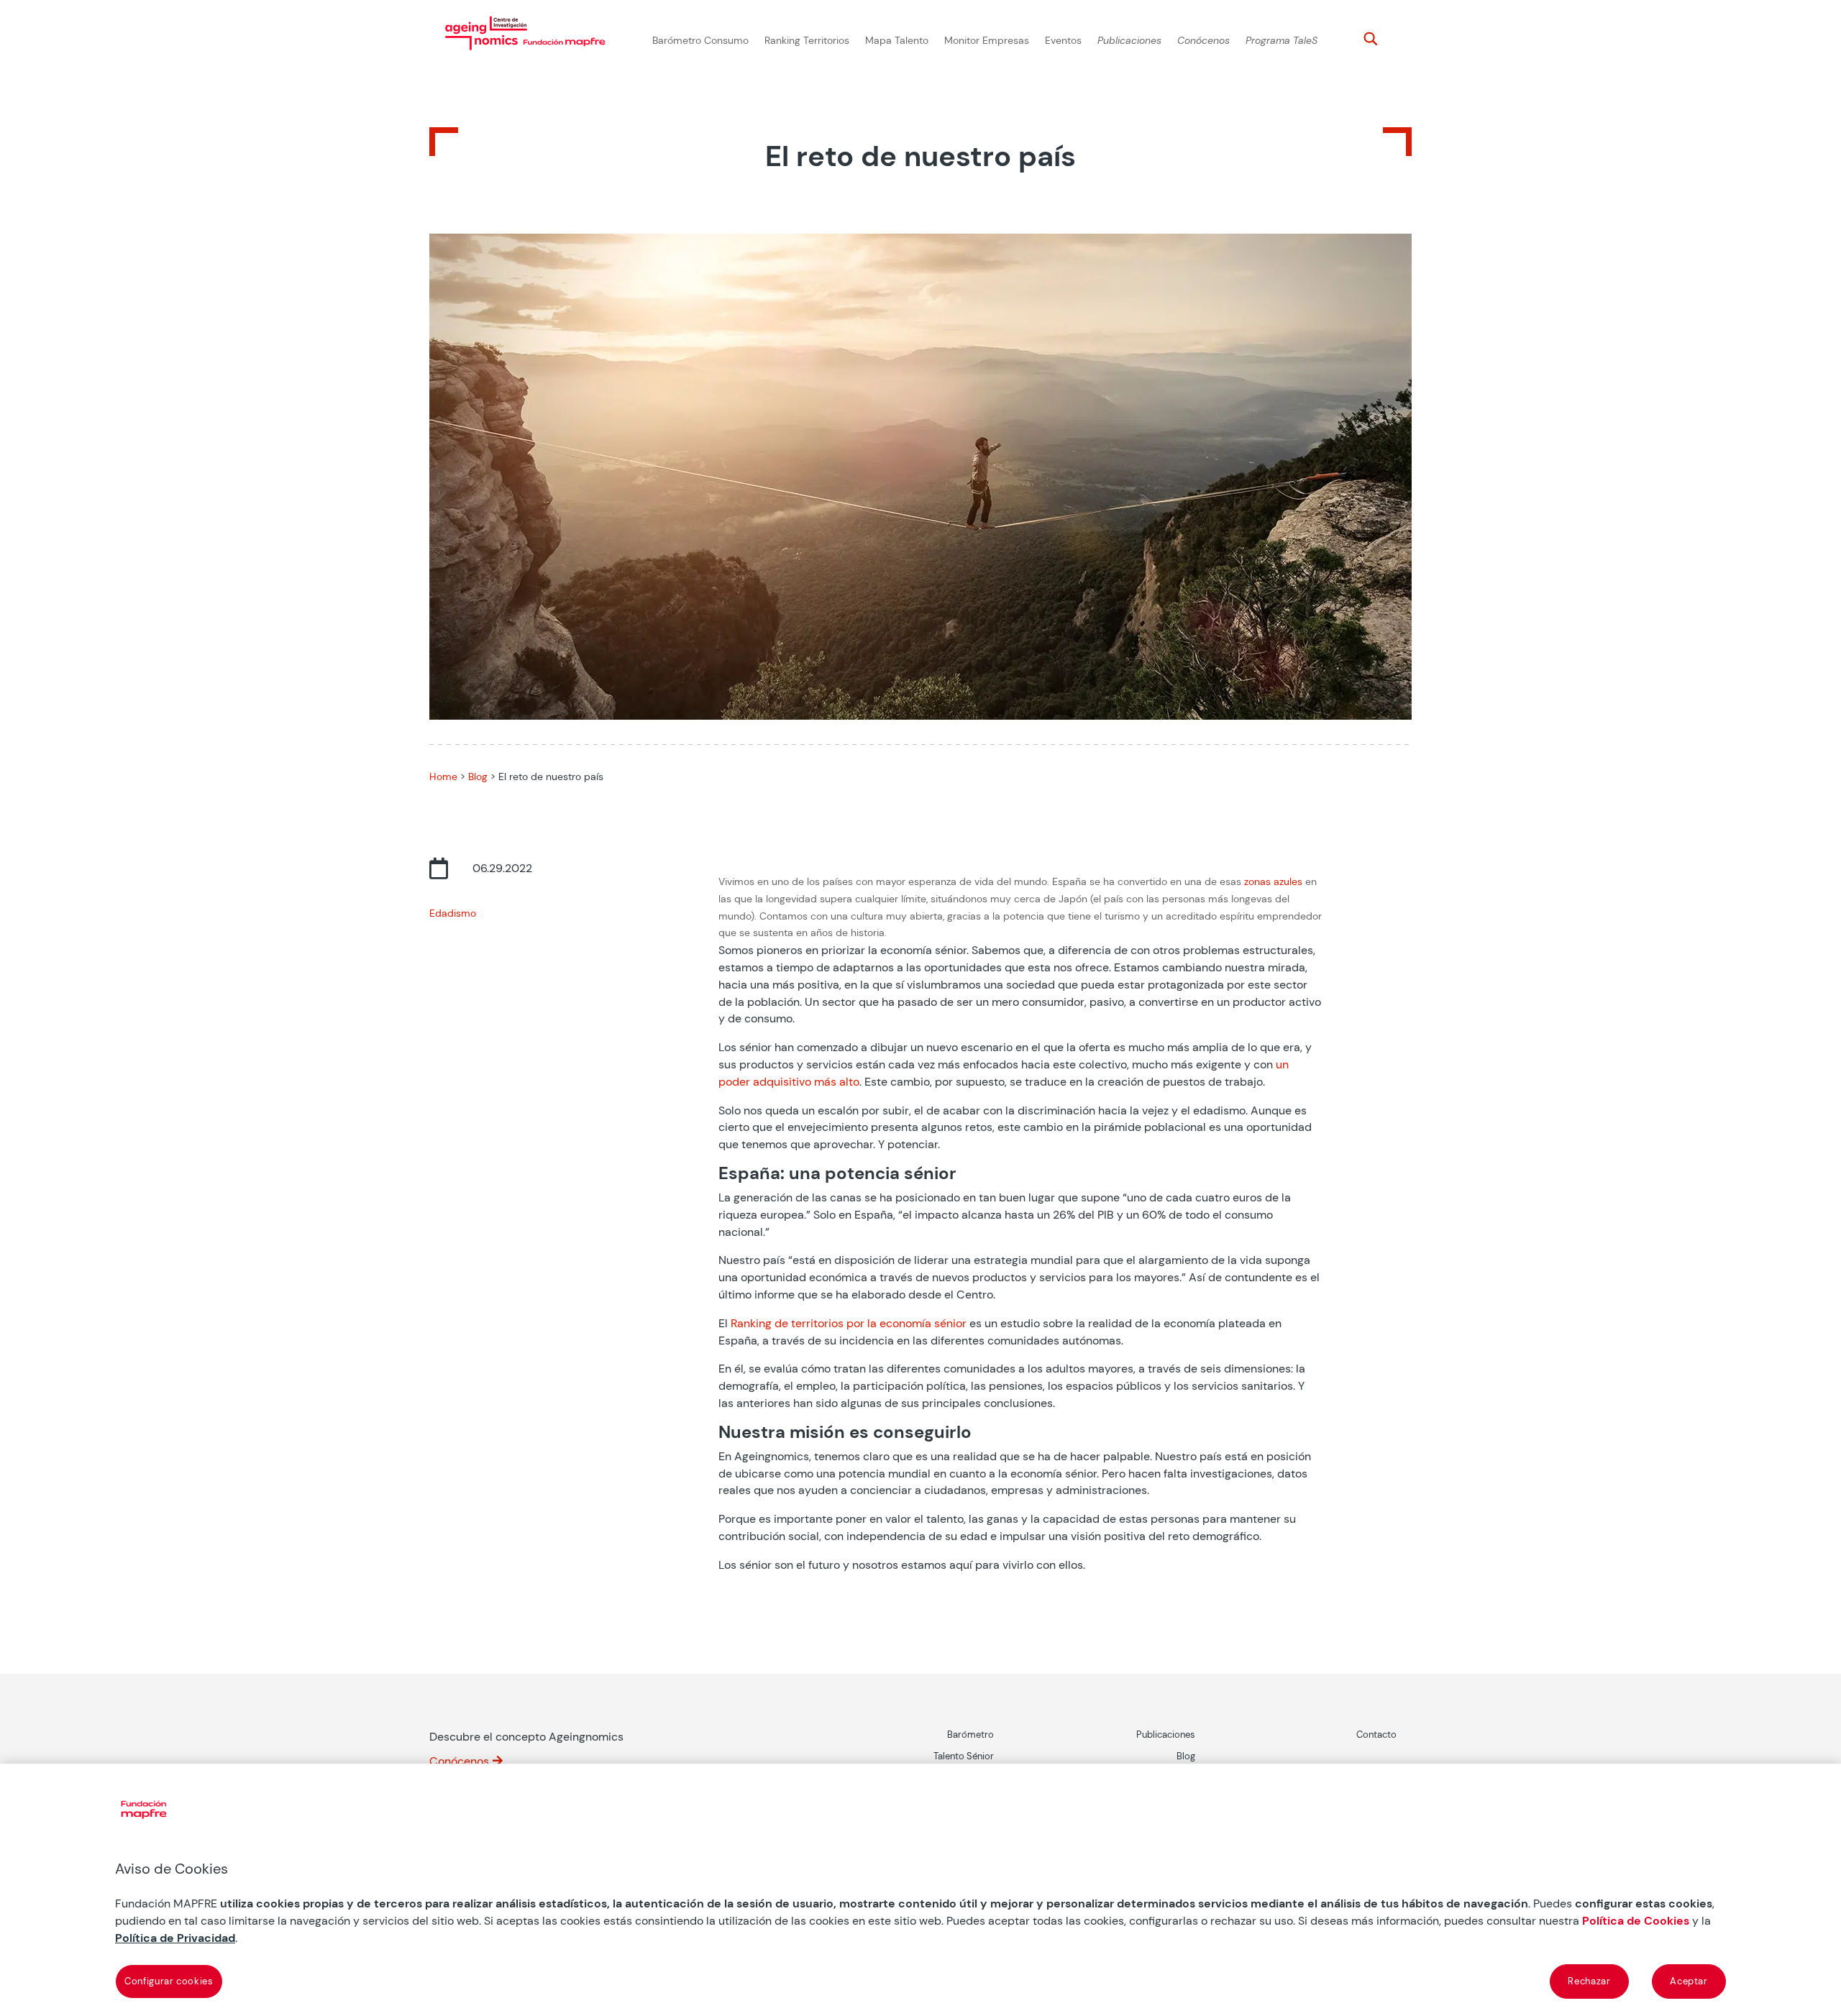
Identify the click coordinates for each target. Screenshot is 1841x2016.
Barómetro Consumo (700, 41)
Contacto (1376, 1735)
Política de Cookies (1636, 1921)
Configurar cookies (169, 1981)
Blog (478, 776)
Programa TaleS (1282, 41)
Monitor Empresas (987, 41)
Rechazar (1589, 1981)
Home (443, 776)
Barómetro (970, 1735)
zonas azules (1273, 881)
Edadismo (453, 913)
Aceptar (1689, 1981)
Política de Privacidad (175, 1938)
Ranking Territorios (807, 41)
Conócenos (1203, 41)
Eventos (1063, 41)
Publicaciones (1129, 41)
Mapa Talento (897, 41)
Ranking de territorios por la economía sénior (849, 1323)
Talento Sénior (964, 1756)
